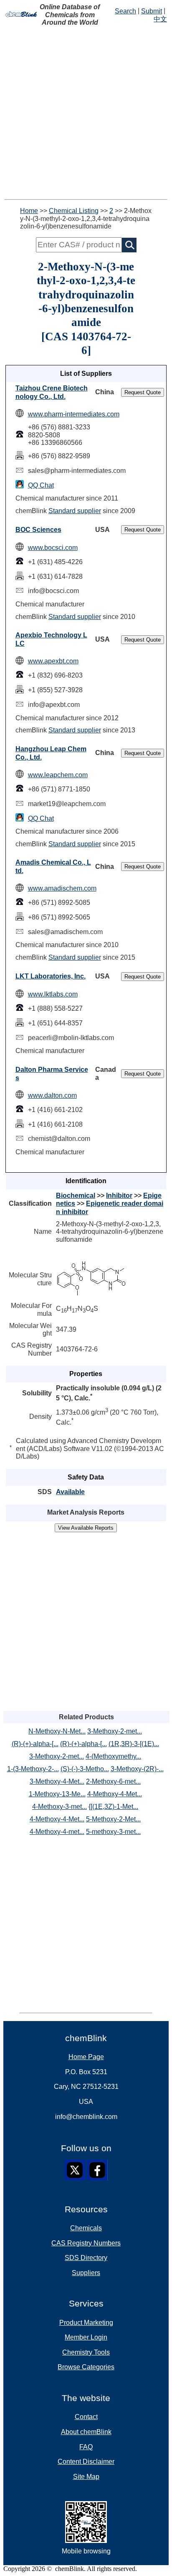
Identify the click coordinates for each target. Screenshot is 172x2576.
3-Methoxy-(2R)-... (137, 1769)
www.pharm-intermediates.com (74, 414)
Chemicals (86, 2228)
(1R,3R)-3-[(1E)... (134, 1744)
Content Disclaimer (86, 2462)
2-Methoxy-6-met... (113, 1781)
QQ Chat (41, 485)
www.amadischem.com (62, 888)
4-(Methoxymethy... (113, 1756)
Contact (86, 2417)
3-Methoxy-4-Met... (57, 1781)
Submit (152, 11)
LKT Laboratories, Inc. (51, 976)
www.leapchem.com (58, 775)
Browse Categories (86, 2367)
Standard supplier (75, 511)
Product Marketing (86, 2323)
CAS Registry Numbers (86, 2243)
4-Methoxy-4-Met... (115, 1794)
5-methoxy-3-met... (113, 1832)
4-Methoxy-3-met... (59, 1807)
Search (125, 11)
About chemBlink (86, 2432)
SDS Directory (86, 2258)
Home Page (86, 2057)
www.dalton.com (52, 1095)
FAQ (86, 2447)
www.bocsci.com (53, 548)
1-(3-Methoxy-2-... (33, 1769)
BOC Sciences (38, 530)
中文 (160, 19)
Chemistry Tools (86, 2352)
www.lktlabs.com (53, 994)
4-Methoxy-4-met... (57, 1832)
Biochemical (76, 1196)
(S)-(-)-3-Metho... (85, 1769)
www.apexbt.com (53, 661)
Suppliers (86, 2273)
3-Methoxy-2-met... (115, 1731)
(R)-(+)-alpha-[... (35, 1744)
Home (29, 211)
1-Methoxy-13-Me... (57, 1794)
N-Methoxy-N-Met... (57, 1731)
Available (70, 1492)
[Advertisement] (86, 113)
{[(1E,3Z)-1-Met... (113, 1807)
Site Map (86, 2477)
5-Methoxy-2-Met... (113, 1819)
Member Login (86, 2337)
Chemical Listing (74, 211)
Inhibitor (119, 1196)
